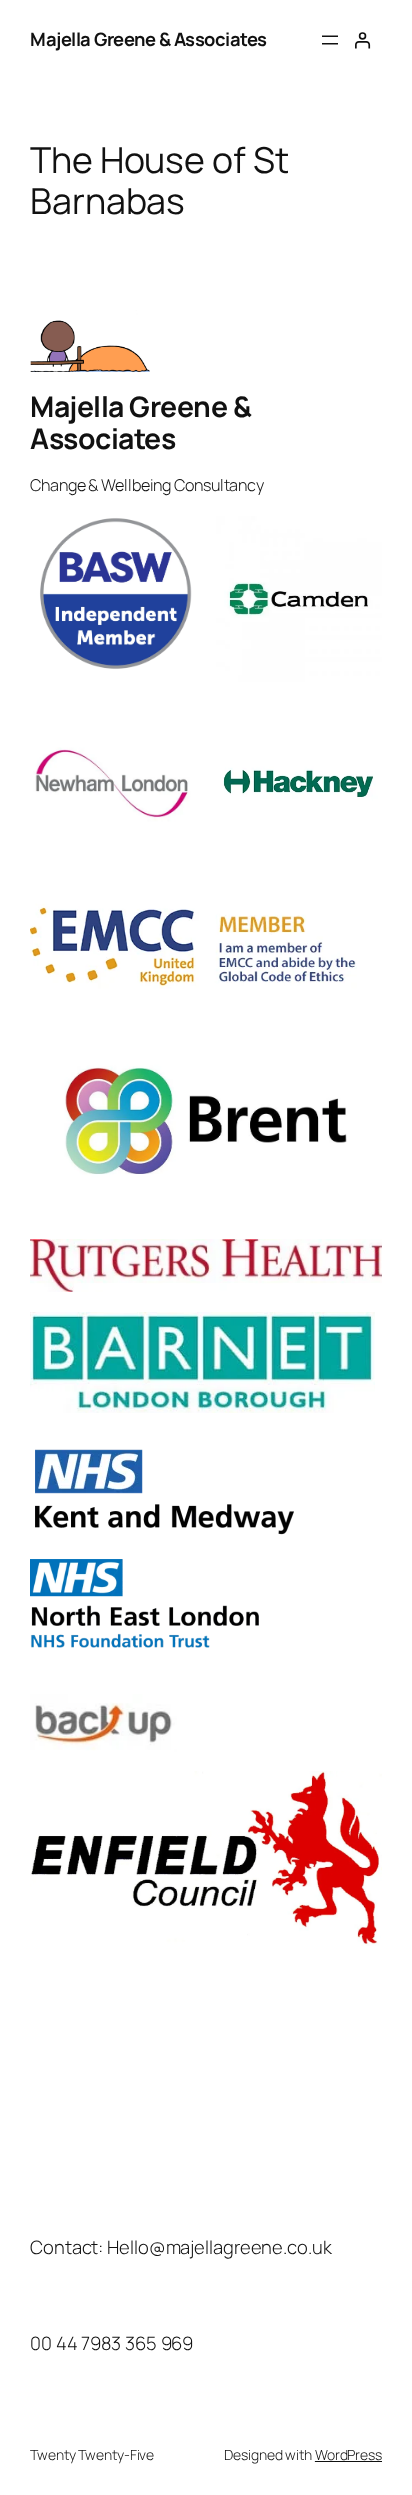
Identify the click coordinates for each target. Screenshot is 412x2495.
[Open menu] (330, 40)
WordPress (348, 2454)
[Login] (362, 40)
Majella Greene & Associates (148, 39)
